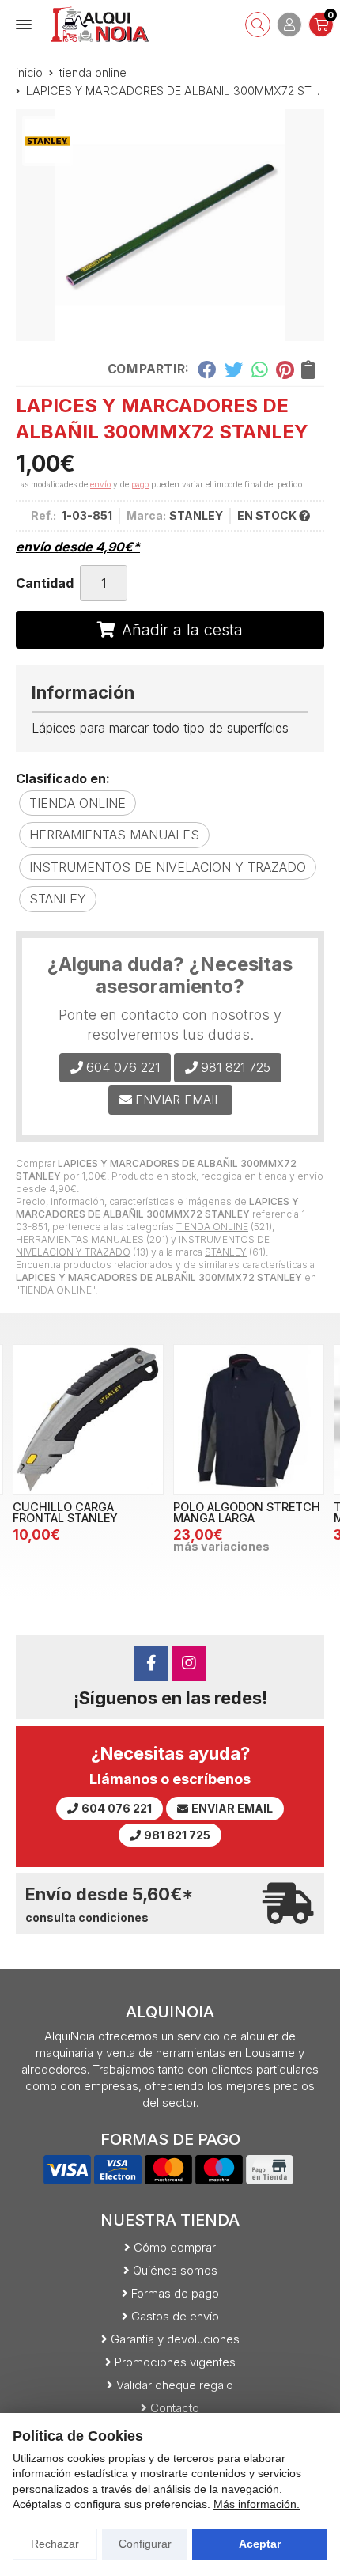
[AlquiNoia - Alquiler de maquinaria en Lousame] (100, 24)
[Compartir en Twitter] (234, 369)
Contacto (175, 2408)
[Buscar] (258, 25)
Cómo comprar (175, 2247)
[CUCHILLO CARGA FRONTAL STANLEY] (88, 1420)
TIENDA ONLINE (212, 1227)
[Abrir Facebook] (151, 1664)
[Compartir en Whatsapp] (260, 369)
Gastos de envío (175, 2316)
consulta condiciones (87, 1918)
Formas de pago (175, 2293)
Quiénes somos (175, 2270)
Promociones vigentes (175, 2362)
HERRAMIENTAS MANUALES (80, 1239)
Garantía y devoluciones (175, 2339)
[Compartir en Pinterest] (285, 369)
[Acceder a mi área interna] (289, 25)
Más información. (257, 2504)
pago (140, 484)
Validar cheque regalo (175, 2385)
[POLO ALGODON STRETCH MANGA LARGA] (249, 1420)
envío (100, 484)
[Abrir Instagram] (189, 1664)
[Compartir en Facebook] (207, 369)
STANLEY (226, 1252)
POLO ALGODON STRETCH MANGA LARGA (247, 1512)
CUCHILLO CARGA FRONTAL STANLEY (65, 1512)
